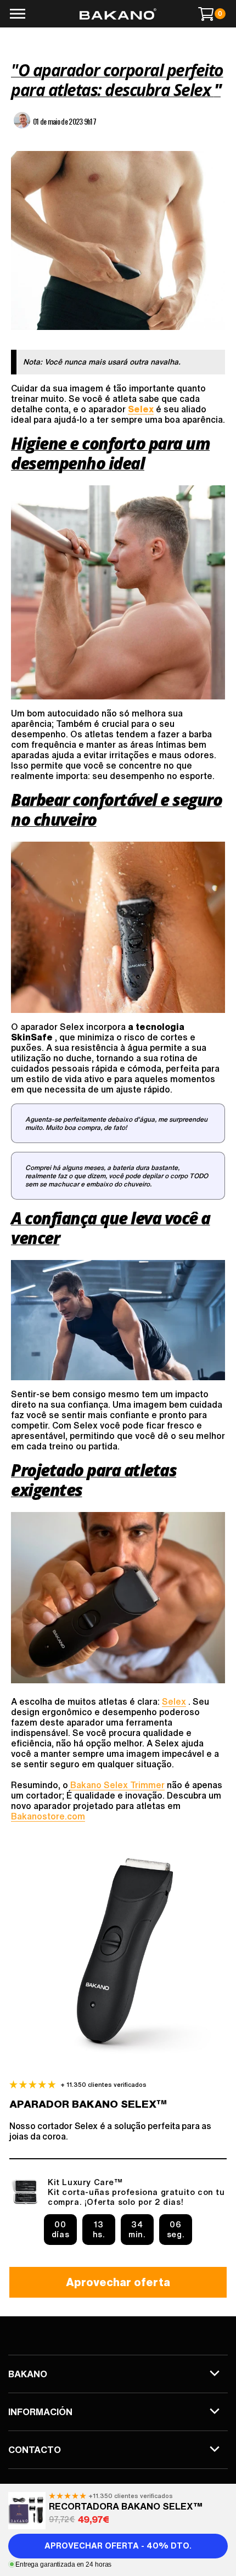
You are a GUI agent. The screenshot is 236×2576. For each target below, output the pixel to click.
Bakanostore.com (48, 1816)
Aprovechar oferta (118, 2282)
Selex (174, 1701)
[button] (17, 14)
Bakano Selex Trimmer (117, 1785)
